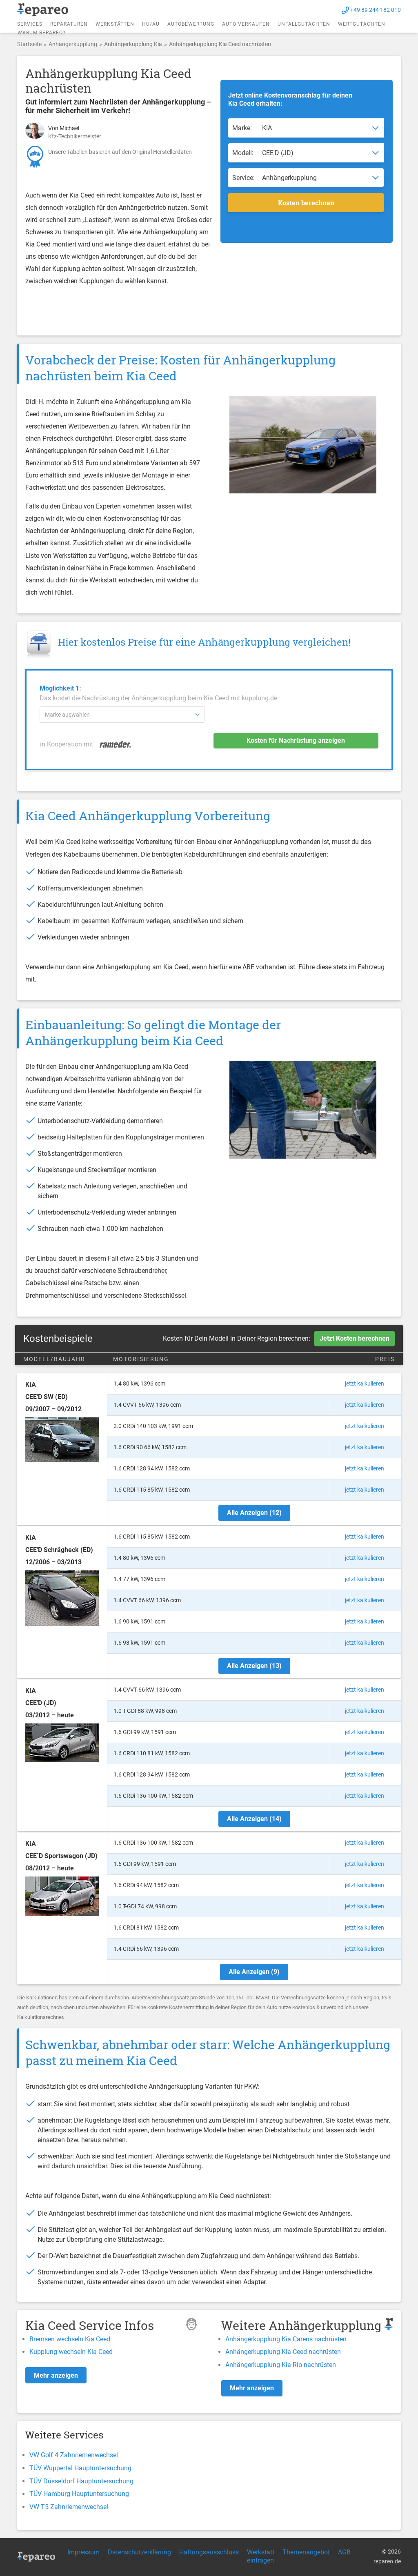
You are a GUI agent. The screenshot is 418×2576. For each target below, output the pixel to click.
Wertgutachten (362, 24)
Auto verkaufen (246, 24)
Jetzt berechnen (355, 1338)
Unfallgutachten (304, 24)
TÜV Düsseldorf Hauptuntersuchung (81, 2481)
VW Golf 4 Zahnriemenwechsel (74, 2455)
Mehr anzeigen (56, 2375)
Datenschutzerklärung (139, 2552)
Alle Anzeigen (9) (254, 1972)
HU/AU (151, 24)
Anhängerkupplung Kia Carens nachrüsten (286, 2339)
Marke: (242, 128)
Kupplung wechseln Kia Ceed (71, 2352)
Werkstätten (115, 24)
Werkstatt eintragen (261, 2556)
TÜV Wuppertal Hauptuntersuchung (80, 2468)
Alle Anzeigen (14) (254, 1819)
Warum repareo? (42, 33)
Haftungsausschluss (209, 2552)
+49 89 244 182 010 (376, 10)
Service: (243, 178)
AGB (344, 2552)
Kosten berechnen (306, 203)
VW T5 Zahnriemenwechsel (69, 2507)
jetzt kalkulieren (365, 1383)
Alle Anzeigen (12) (254, 1513)
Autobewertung (191, 24)
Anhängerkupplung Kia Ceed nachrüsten (283, 2352)
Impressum (83, 2552)
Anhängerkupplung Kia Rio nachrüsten (281, 2365)
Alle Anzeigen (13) (254, 1666)
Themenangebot (306, 2552)
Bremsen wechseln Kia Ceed (70, 2339)
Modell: (243, 153)
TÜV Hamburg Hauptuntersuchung (79, 2494)
